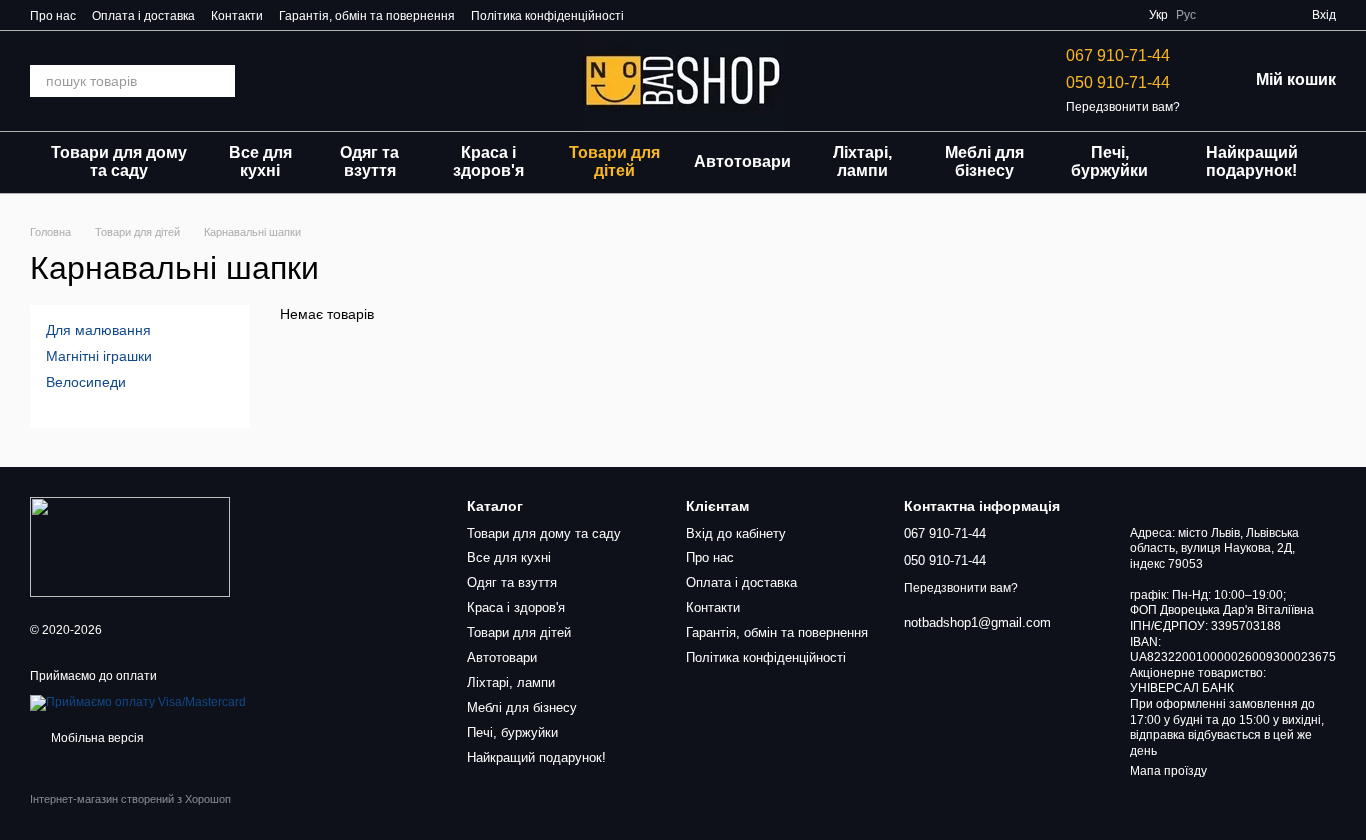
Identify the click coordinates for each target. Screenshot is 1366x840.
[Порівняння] (1260, 15)
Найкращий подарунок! (1252, 161)
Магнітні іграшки (99, 356)
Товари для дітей (614, 161)
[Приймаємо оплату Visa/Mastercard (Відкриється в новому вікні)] (138, 702)
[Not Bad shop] (130, 546)
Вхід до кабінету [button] (736, 533)
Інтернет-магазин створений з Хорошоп (130, 799)
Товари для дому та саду (119, 161)
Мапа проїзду (1168, 771)
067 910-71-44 (1118, 55)
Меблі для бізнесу (984, 161)
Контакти (237, 16)
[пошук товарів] (219, 81)
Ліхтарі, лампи (862, 161)
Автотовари (742, 161)
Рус (1186, 15)
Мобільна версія (96, 738)
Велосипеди (86, 382)
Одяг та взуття (369, 161)
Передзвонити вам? (1123, 107)
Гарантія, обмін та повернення (367, 16)
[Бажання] (1224, 15)
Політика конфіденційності (547, 16)
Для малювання (98, 330)
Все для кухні (260, 161)
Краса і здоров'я (488, 161)
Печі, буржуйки (1109, 161)
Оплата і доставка (143, 16)
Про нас (53, 16)
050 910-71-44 (1118, 82)
